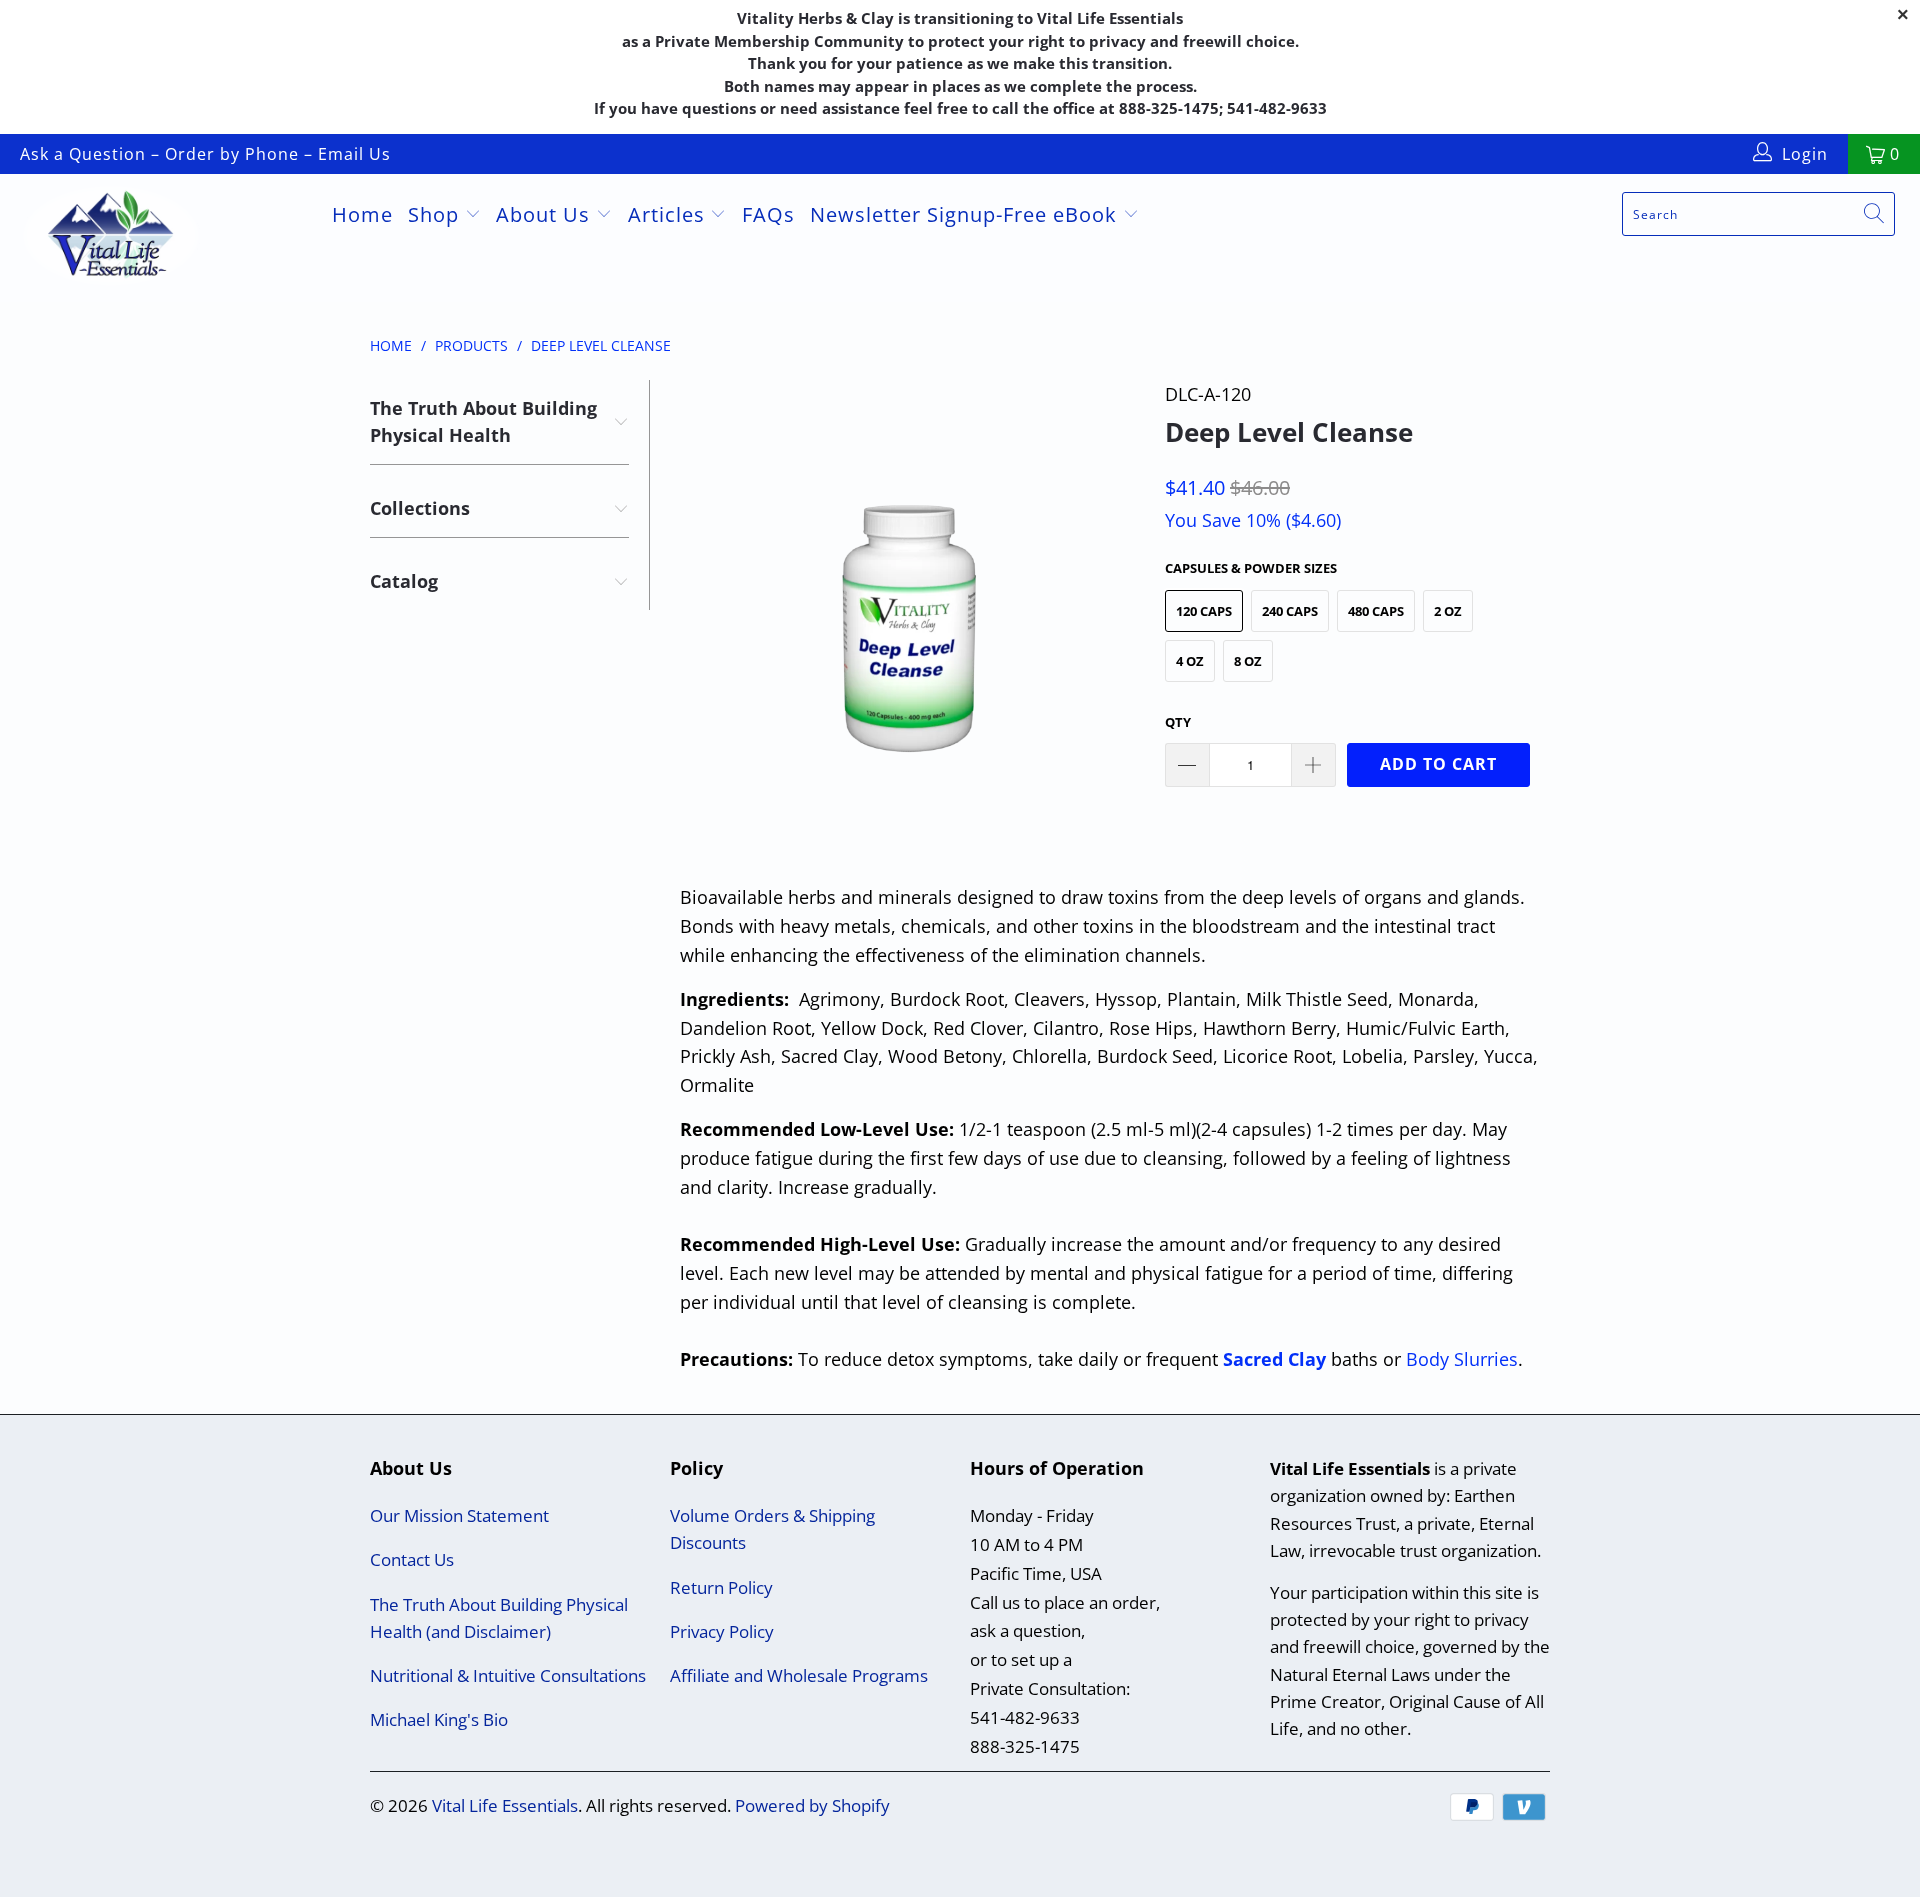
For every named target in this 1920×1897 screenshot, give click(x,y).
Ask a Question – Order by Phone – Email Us (205, 154)
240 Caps (1290, 611)
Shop (436, 214)
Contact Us (412, 1559)
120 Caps (1204, 611)
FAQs (768, 214)
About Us (546, 214)
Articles (669, 214)
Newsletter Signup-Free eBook (966, 214)
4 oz (1190, 661)
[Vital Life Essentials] (163, 238)
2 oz (1448, 611)
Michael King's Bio (439, 1719)
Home (362, 214)
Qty (1178, 722)
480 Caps (1376, 611)
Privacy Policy (722, 1631)
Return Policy (721, 1587)
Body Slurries (1462, 1359)
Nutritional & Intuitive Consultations (508, 1675)
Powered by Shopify (812, 1805)
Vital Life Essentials (505, 1805)
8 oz (1248, 661)
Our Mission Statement (459, 1515)
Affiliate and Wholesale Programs (799, 1675)
